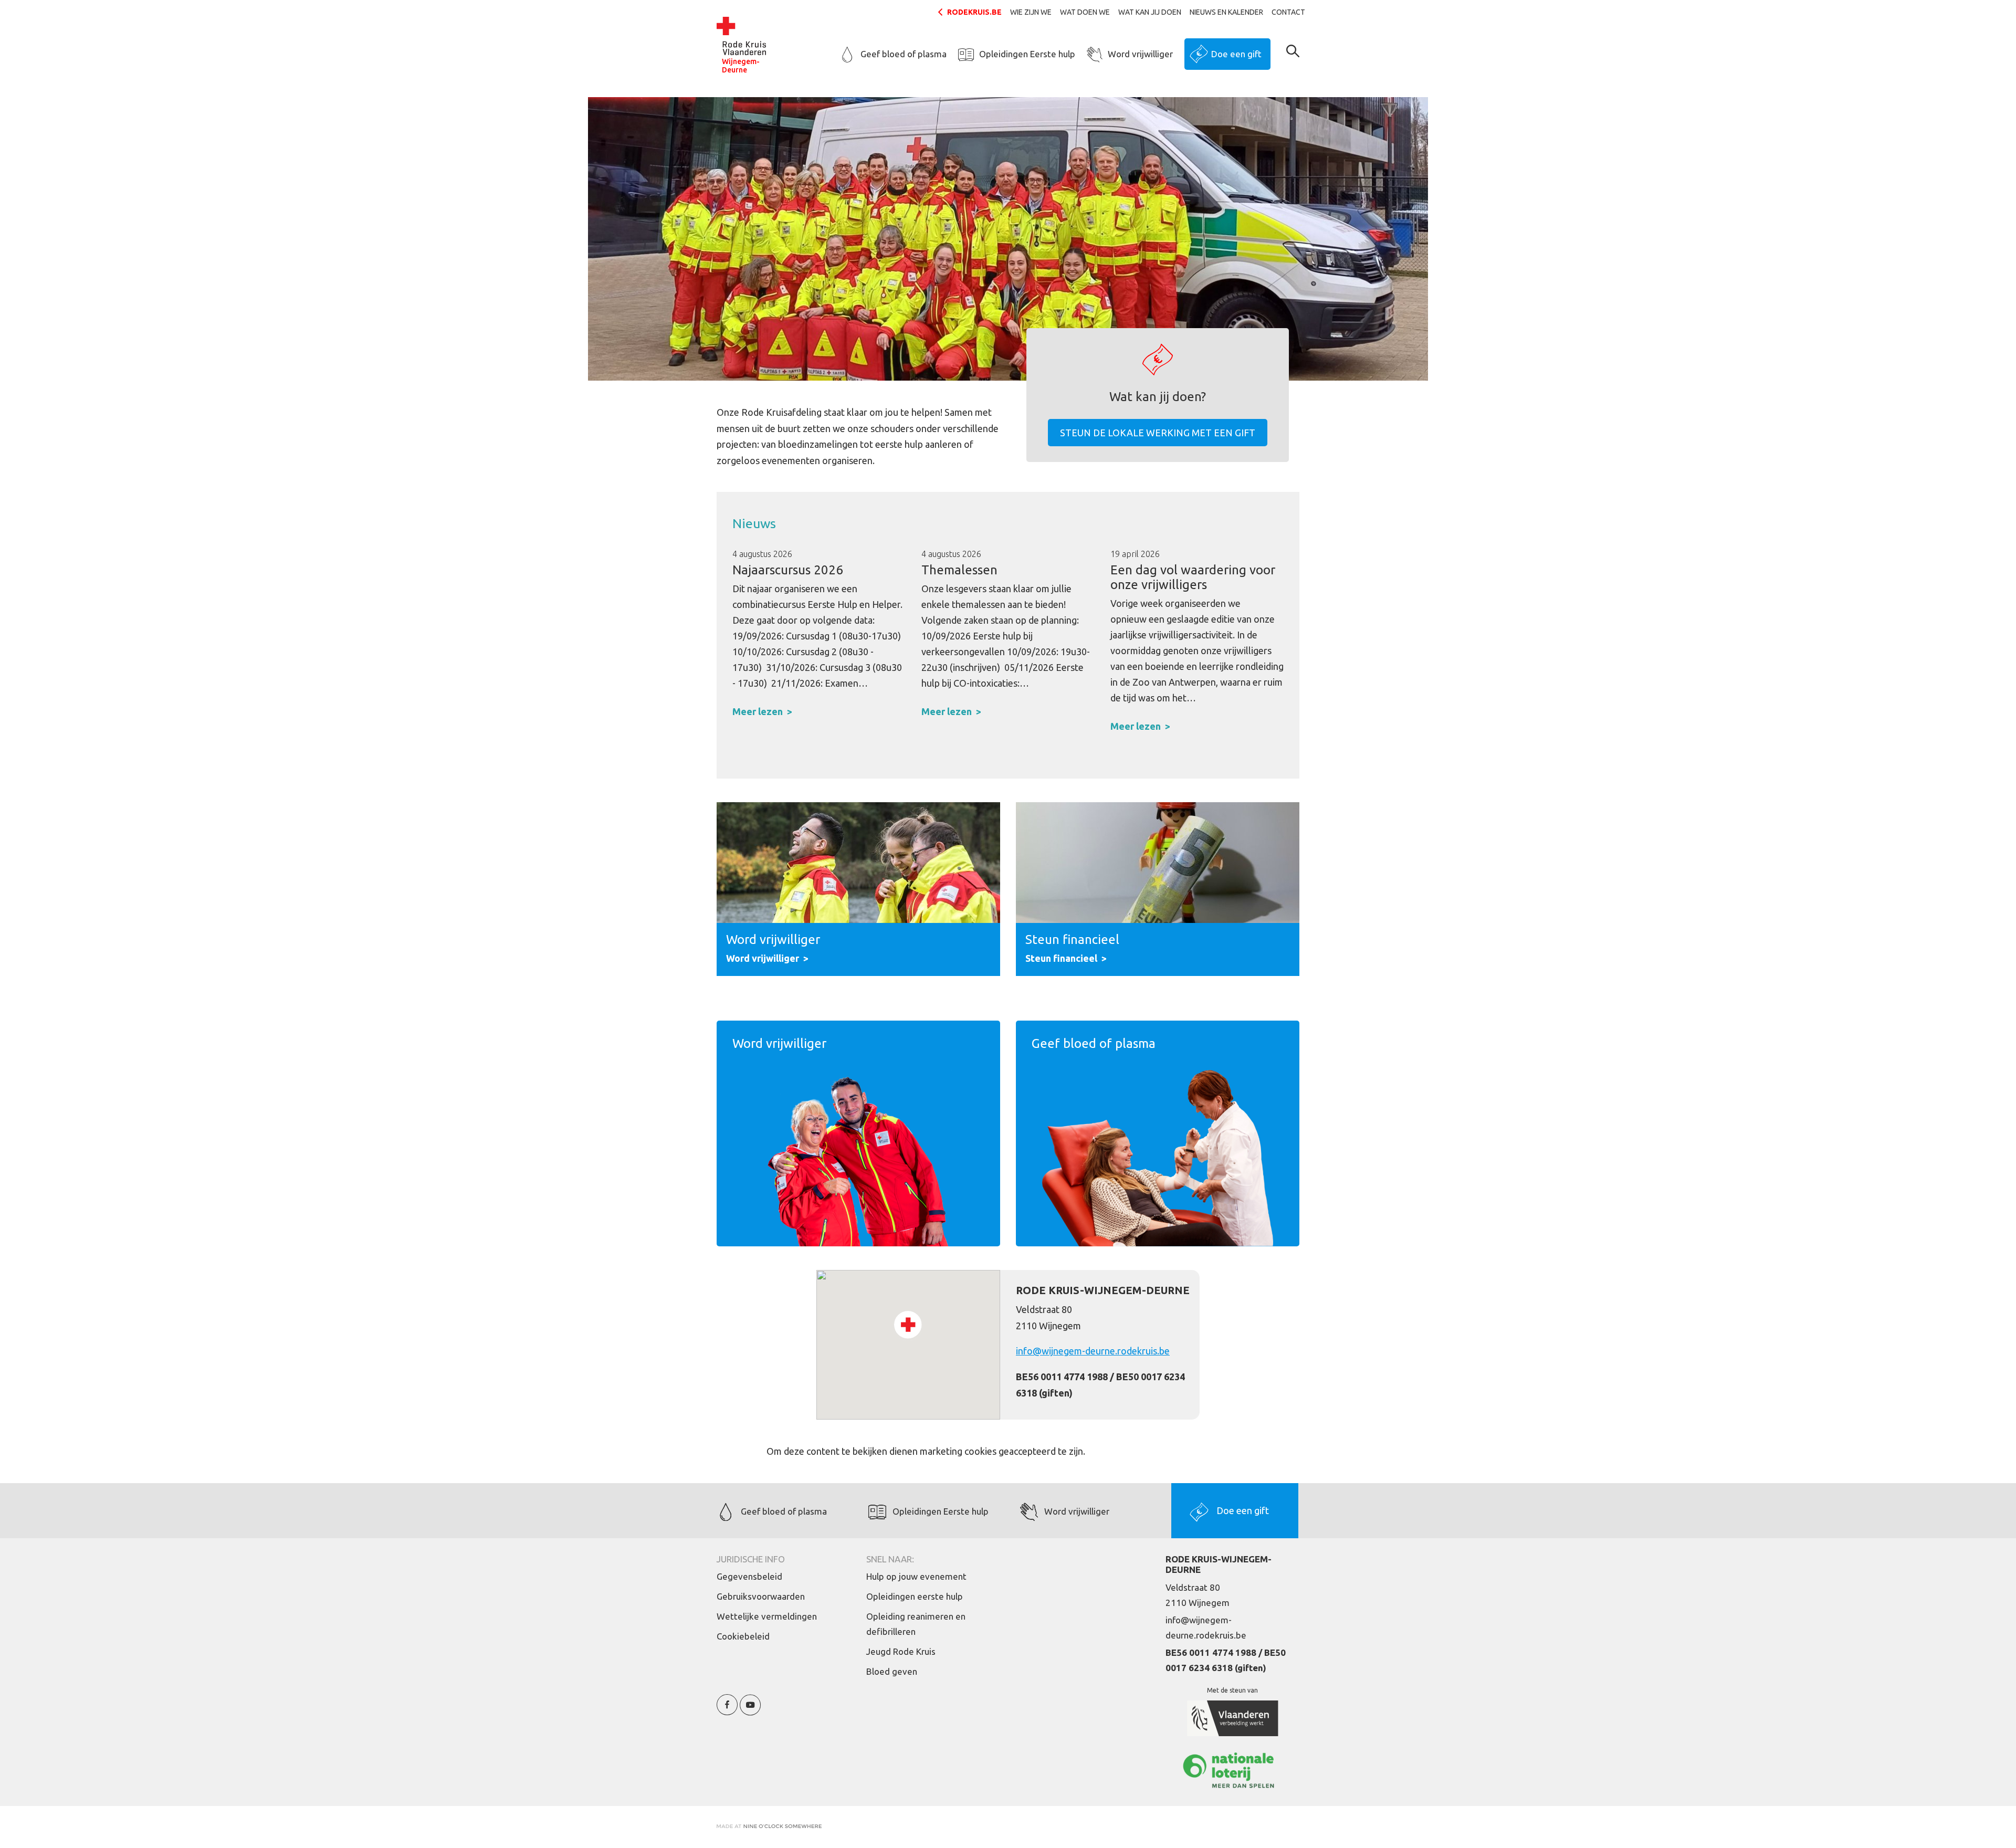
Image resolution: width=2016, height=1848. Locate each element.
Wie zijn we (1031, 12)
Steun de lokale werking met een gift (1158, 433)
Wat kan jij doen (1150, 12)
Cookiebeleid (743, 1636)
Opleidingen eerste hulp (915, 1596)
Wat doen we (1085, 12)
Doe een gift (1236, 54)
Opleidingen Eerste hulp (1027, 54)
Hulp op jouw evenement (916, 1576)
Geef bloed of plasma (904, 54)
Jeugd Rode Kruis (901, 1651)
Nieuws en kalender (1226, 12)
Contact (1288, 12)
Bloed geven (892, 1671)
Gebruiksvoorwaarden (761, 1596)
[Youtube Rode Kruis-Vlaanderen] (750, 1711)
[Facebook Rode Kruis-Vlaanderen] (727, 1711)
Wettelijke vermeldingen (767, 1616)
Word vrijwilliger (1140, 54)
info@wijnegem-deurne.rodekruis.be (1093, 1351)
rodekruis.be (974, 12)
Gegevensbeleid (749, 1576)
